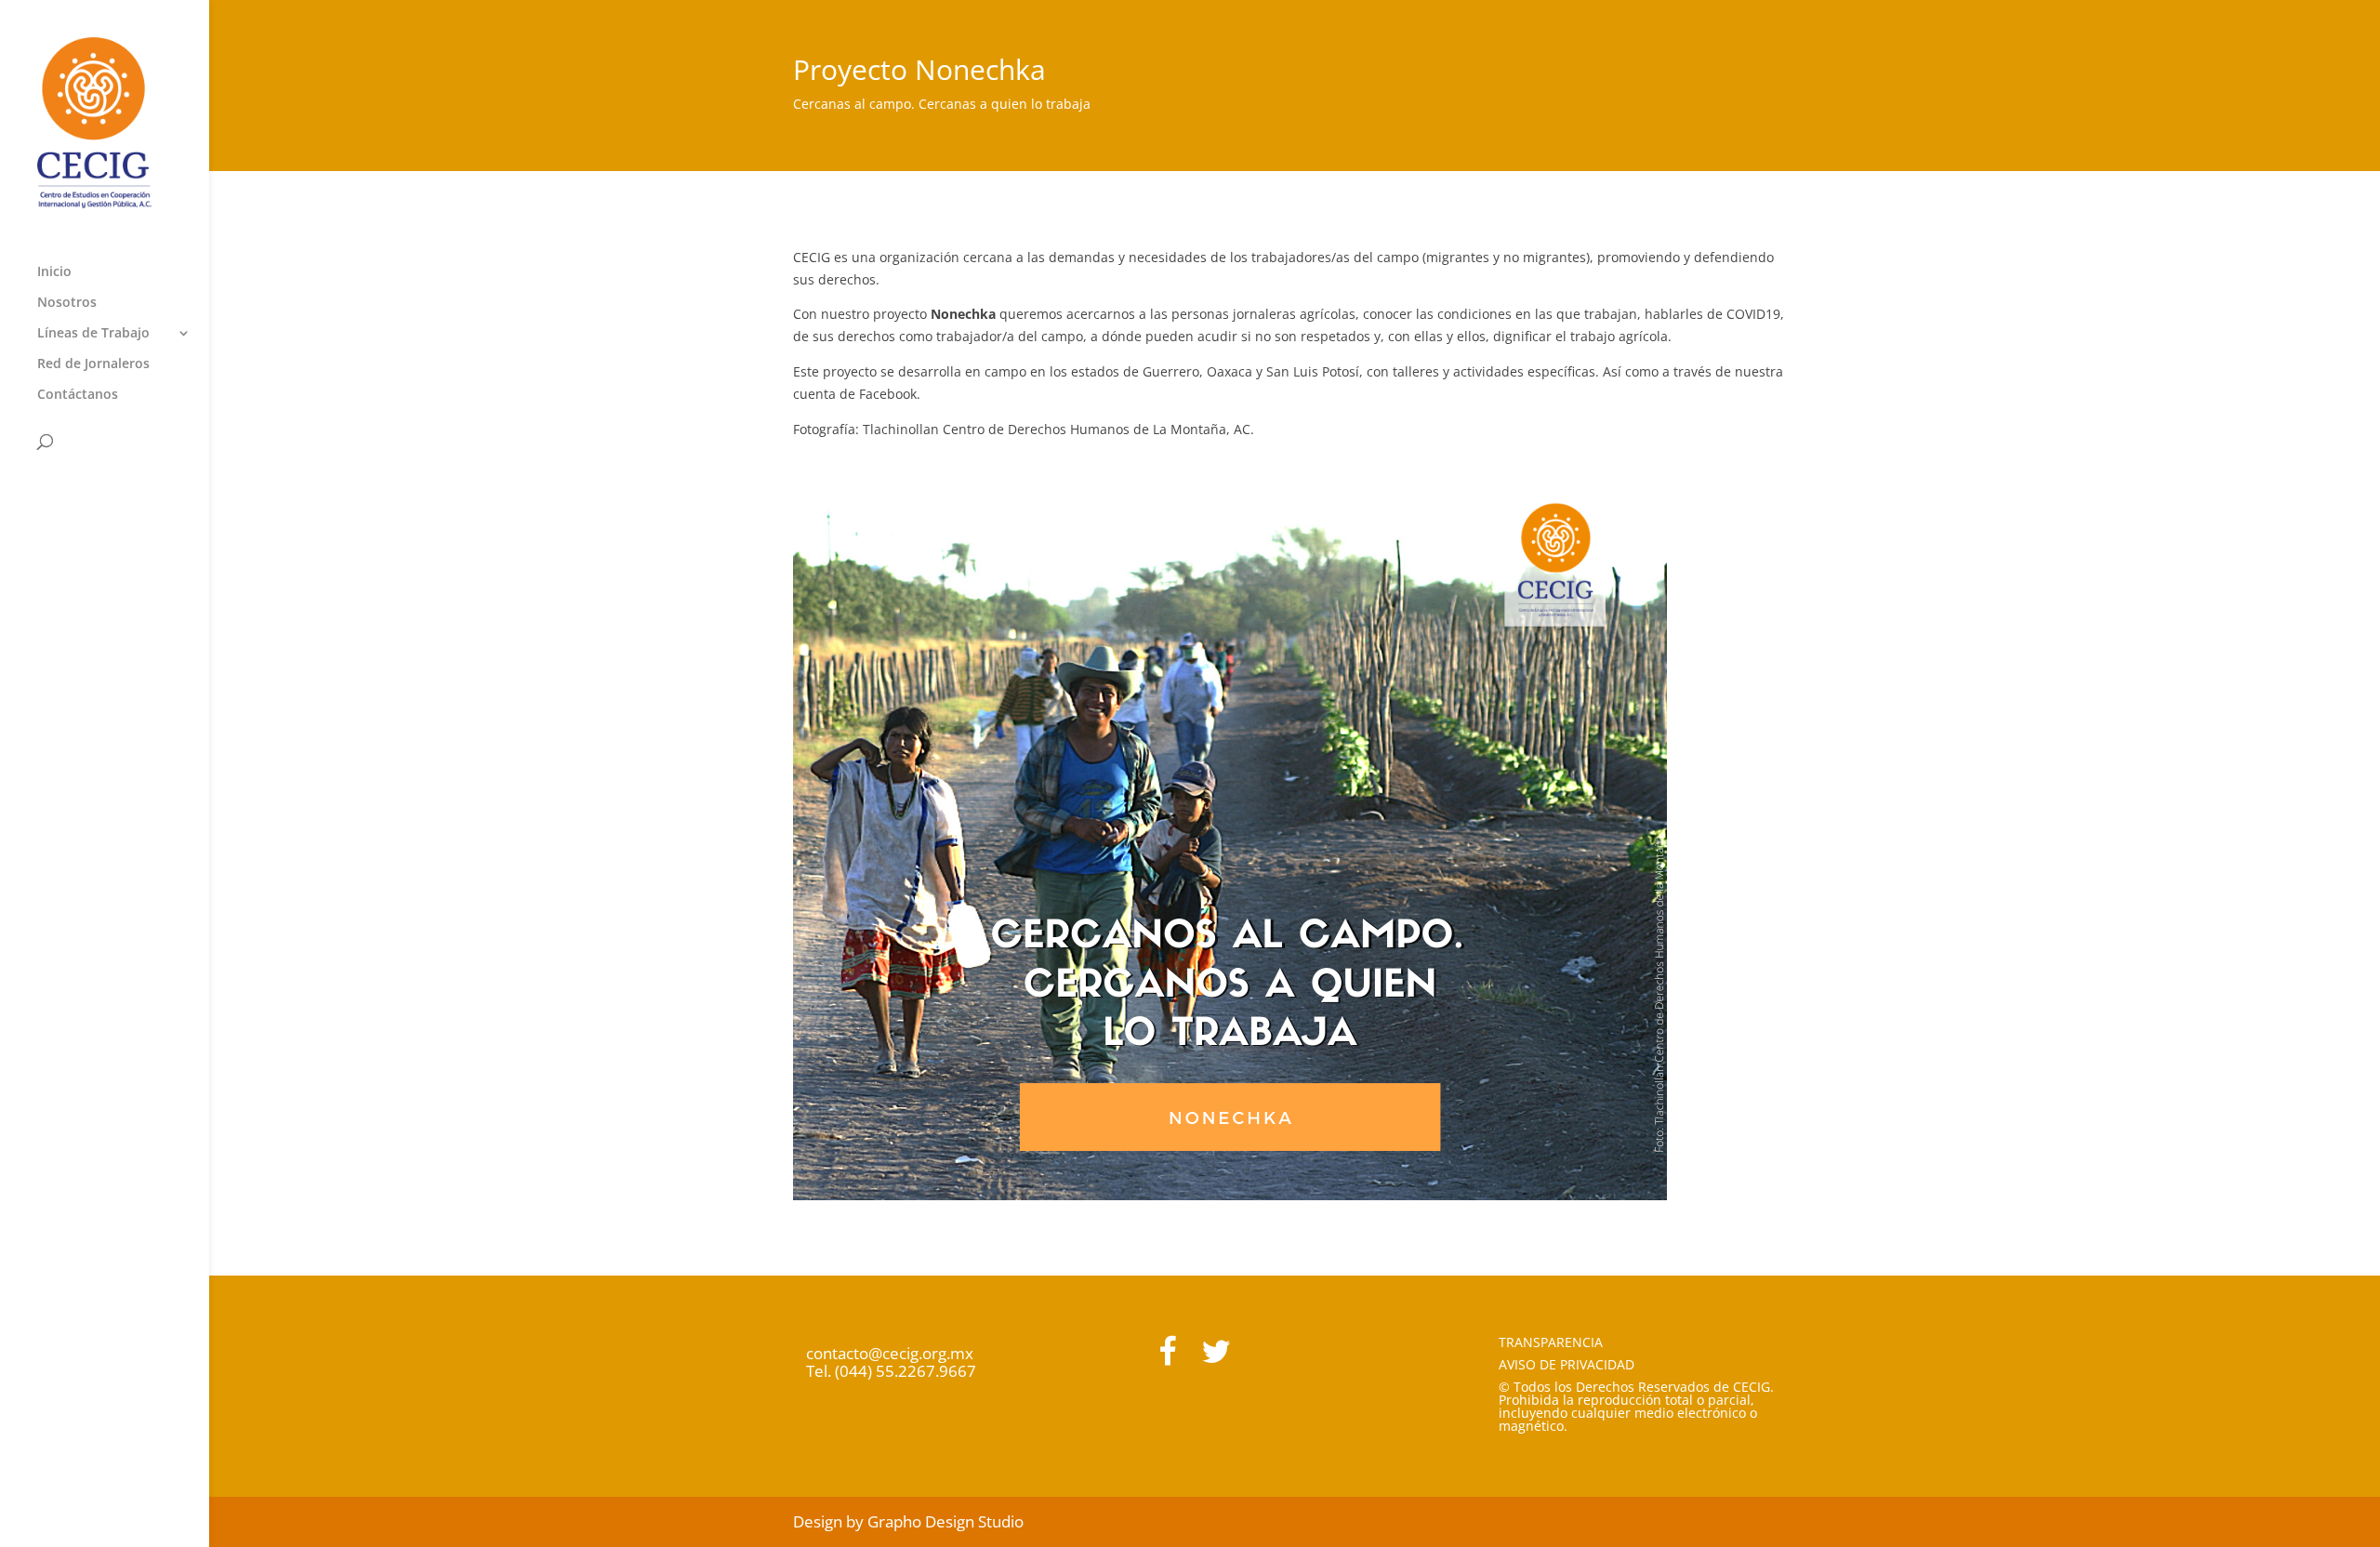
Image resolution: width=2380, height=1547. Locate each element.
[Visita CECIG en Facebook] (1167, 1357)
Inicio (54, 272)
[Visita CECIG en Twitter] (1216, 1357)
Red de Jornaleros (93, 364)
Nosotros (67, 303)
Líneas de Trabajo (93, 334)
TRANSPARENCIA (1551, 1342)
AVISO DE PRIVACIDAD (1567, 1364)
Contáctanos (78, 395)
